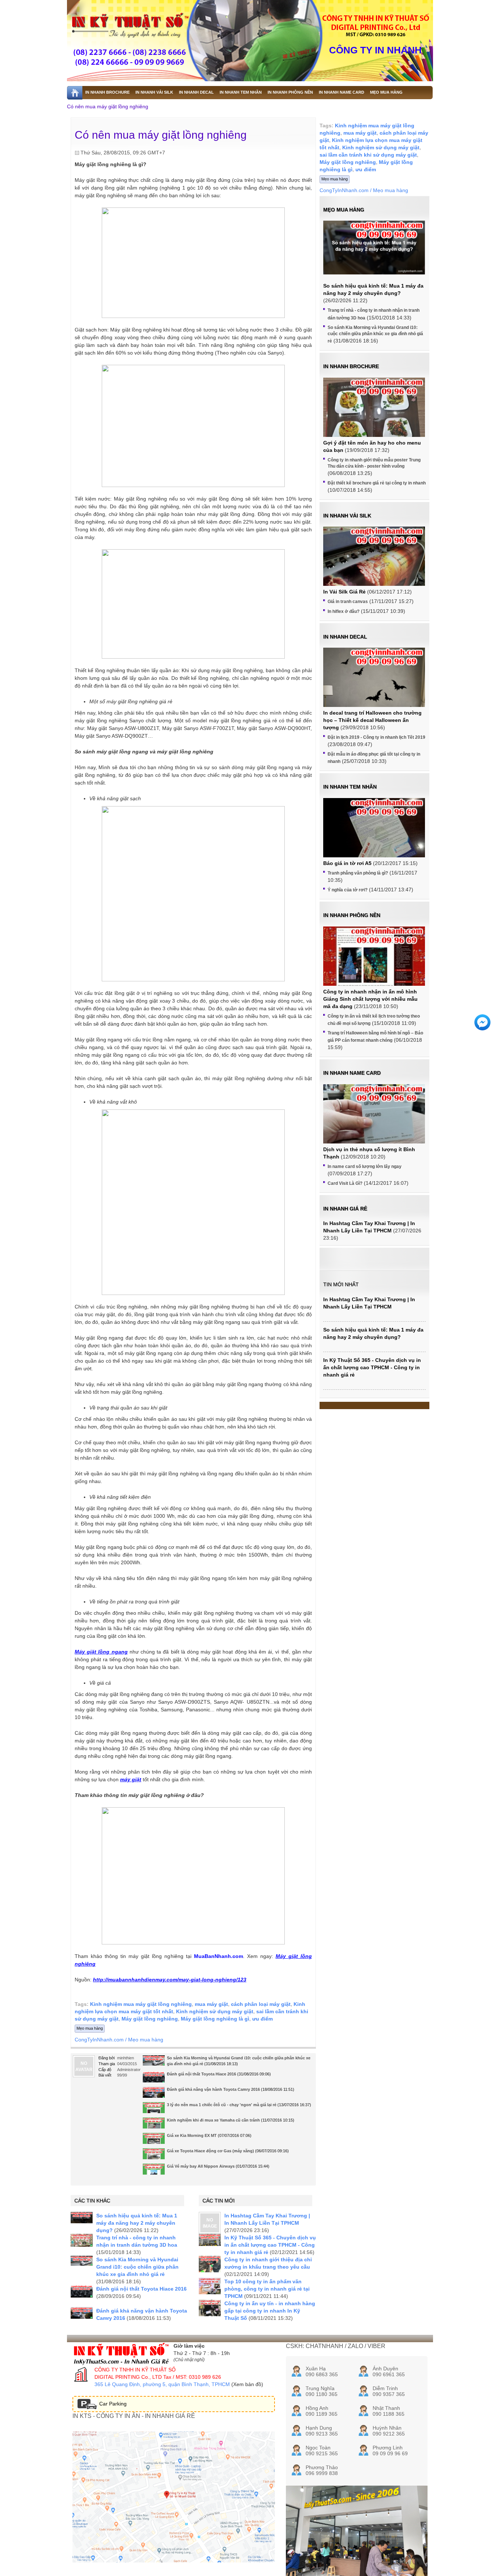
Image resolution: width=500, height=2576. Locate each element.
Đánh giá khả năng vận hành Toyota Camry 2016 (213, 2089)
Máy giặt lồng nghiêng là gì (215, 2019)
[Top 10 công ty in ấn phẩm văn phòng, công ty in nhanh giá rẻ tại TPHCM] (210, 2286)
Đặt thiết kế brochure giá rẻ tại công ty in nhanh (377, 483)
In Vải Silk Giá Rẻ (344, 592)
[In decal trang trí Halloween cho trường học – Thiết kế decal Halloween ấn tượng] (374, 698)
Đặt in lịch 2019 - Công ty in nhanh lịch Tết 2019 (376, 737)
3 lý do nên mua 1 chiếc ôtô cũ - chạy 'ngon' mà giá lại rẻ (222, 2105)
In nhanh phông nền (352, 915)
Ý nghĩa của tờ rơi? (348, 890)
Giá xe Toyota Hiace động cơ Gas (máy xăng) (210, 2151)
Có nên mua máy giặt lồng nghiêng (108, 106)
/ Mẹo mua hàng (144, 2040)
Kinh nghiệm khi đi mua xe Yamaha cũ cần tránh (213, 2120)
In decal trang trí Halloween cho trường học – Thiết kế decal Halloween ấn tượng (372, 720)
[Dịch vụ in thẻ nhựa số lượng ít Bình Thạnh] (374, 1122)
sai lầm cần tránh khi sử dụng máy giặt (368, 155)
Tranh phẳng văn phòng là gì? (358, 873)
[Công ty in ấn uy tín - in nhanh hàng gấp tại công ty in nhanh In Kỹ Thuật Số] (210, 2308)
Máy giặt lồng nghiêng (150, 2019)
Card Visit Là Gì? (345, 1183)
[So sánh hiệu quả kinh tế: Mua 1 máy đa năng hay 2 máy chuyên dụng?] (82, 2218)
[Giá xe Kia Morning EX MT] (154, 2141)
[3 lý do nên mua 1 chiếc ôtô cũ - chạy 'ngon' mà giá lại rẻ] (154, 2110)
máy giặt (131, 1779)
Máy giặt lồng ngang (101, 1652)
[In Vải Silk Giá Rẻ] (374, 565)
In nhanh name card (352, 1073)
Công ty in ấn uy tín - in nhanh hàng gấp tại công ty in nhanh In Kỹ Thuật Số (270, 2311)
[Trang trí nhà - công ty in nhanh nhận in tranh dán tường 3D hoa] (82, 2240)
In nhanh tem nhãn (350, 787)
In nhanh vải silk (347, 516)
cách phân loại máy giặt (261, 2004)
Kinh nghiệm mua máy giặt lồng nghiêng (141, 2004)
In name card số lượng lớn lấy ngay (365, 1167)
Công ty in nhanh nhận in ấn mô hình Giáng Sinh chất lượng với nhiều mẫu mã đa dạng (370, 999)
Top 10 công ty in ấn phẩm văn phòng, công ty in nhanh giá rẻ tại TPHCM (267, 2289)
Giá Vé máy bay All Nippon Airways (201, 2166)
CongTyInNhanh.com (99, 2040)
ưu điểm (262, 2019)
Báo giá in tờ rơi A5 (347, 863)
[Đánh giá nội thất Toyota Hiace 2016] (154, 2078)
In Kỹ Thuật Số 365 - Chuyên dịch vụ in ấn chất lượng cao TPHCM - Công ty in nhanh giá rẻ (270, 2245)
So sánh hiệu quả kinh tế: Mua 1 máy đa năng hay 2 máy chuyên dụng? (137, 2223)
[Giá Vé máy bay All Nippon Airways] (154, 2172)
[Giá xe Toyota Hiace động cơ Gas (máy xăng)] (154, 2157)
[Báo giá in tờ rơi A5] (374, 836)
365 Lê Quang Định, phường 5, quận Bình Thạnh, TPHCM (162, 2384)
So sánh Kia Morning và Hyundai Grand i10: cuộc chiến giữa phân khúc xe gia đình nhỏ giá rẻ (137, 2267)
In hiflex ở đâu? (344, 611)
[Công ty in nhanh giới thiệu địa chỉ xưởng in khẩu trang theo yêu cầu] (210, 2264)
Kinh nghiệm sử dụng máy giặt (215, 2011)
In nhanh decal (345, 637)
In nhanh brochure (351, 366)
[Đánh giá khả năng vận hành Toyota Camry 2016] (154, 2093)
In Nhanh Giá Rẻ (345, 1209)
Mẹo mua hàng (90, 2028)
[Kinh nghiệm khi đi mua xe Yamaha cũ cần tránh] (154, 2126)
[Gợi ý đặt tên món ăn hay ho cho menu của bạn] (374, 416)
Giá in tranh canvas (348, 602)
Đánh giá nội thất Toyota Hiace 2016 (202, 2074)
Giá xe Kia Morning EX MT (192, 2135)
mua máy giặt (211, 2004)
